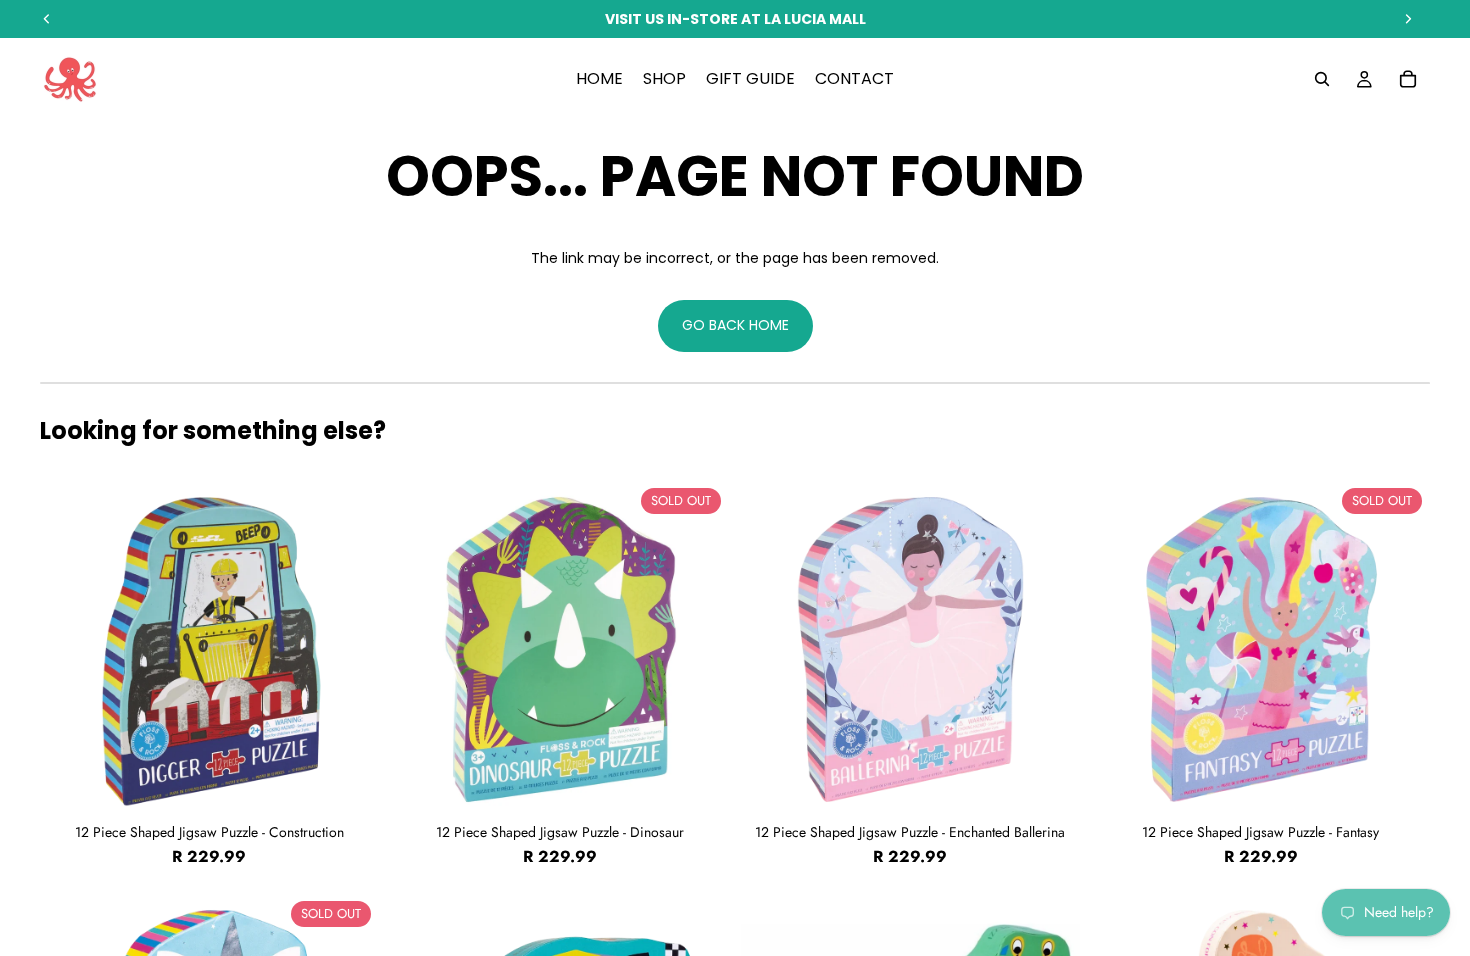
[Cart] (1408, 79)
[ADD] (348, 788)
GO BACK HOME (735, 325)
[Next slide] (349, 649)
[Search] (1322, 79)
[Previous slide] (70, 649)
